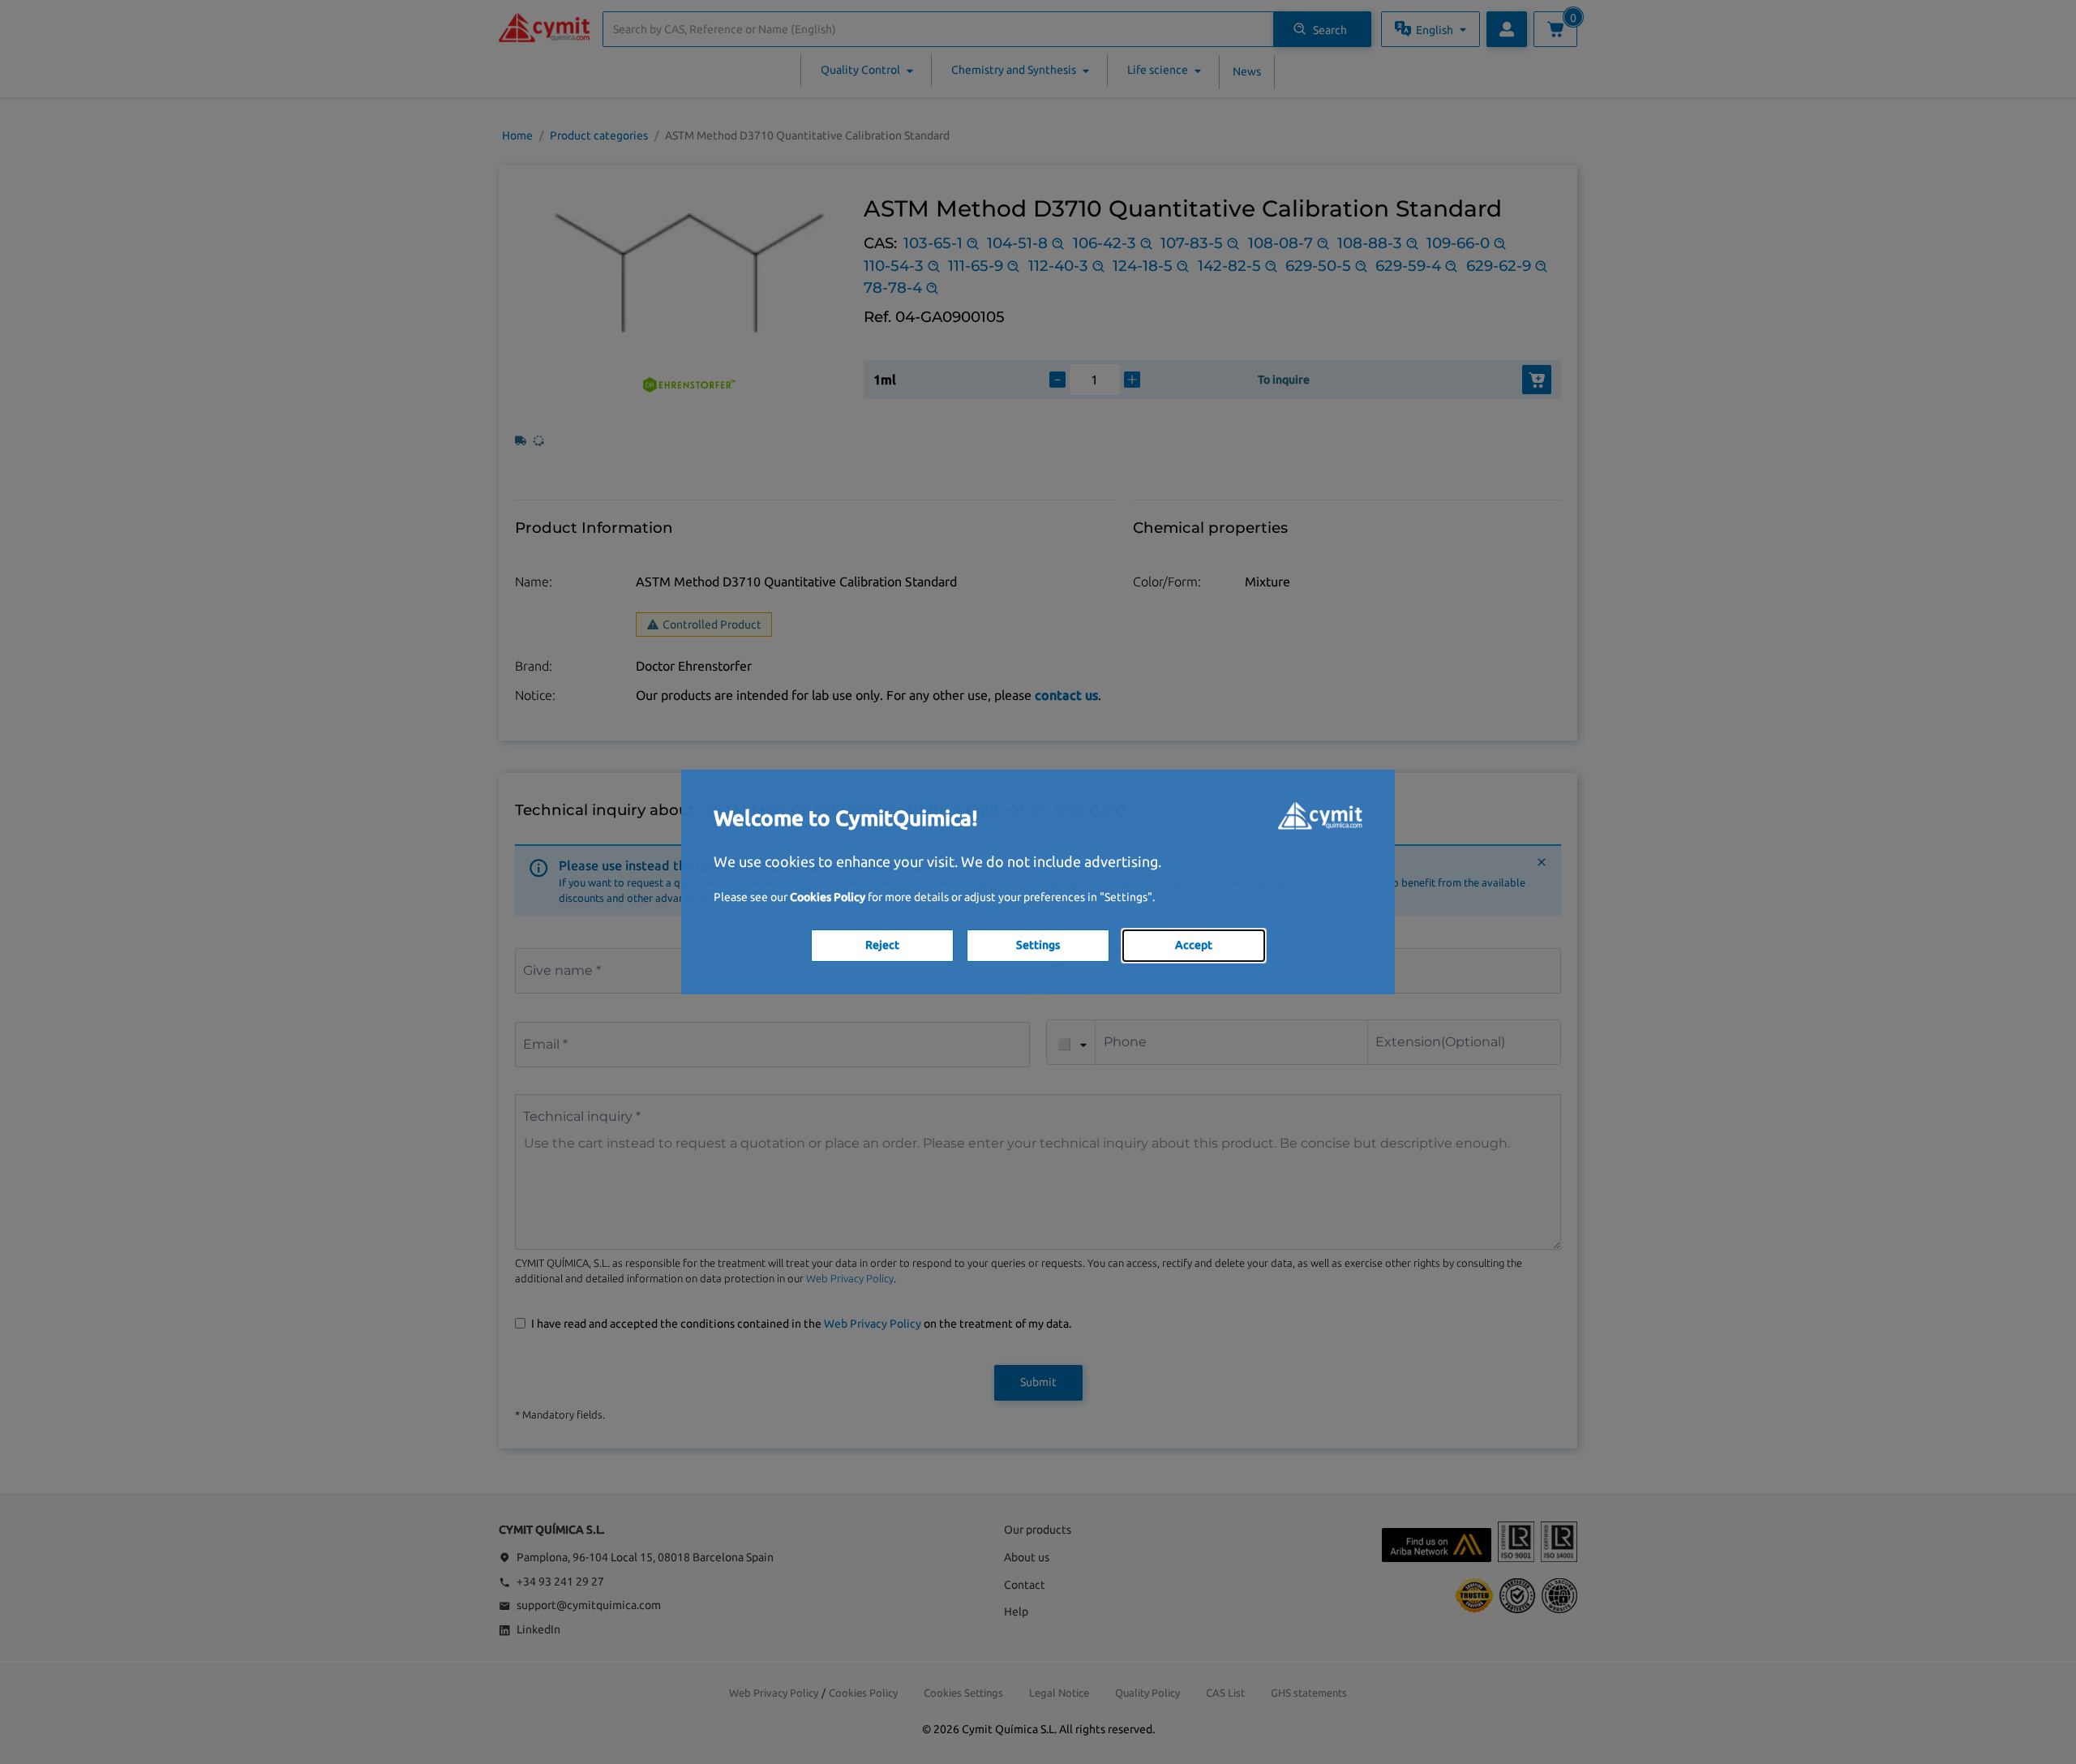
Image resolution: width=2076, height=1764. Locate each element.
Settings (1038, 945)
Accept (1194, 945)
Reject (882, 945)
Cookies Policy (828, 897)
